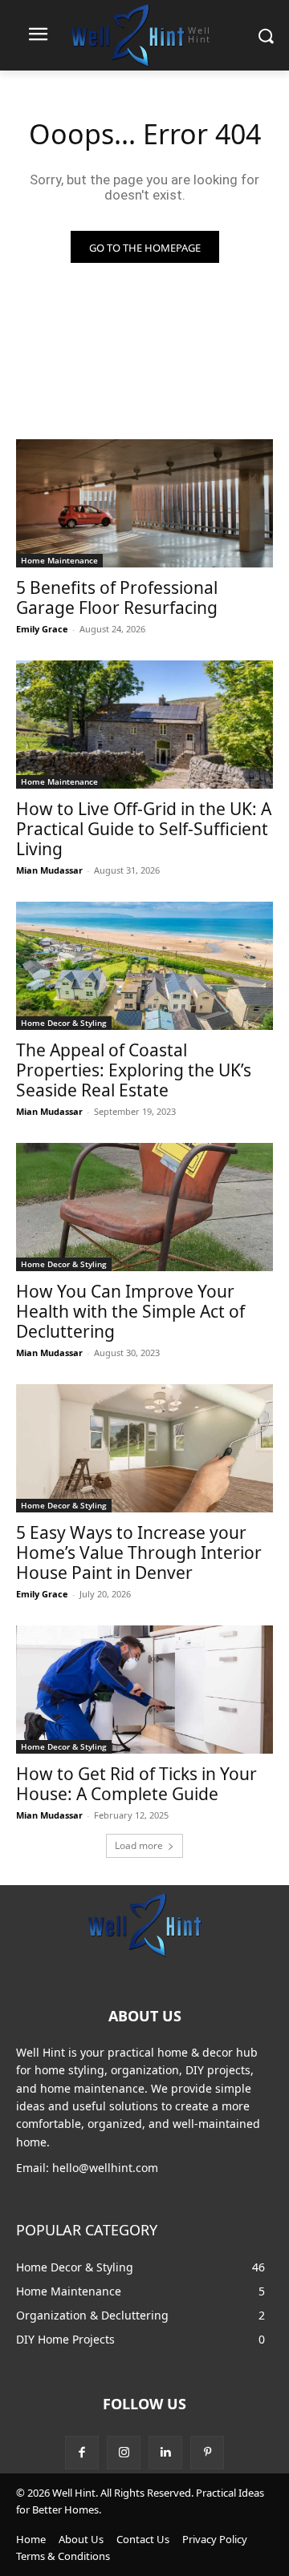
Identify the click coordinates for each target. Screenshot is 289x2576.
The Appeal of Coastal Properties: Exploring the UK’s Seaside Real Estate (134, 1070)
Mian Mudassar (49, 870)
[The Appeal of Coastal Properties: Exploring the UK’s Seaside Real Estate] (144, 966)
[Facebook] (82, 2453)
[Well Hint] (144, 1924)
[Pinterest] (207, 2453)
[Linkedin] (165, 2453)
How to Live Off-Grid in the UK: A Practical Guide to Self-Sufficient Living (144, 829)
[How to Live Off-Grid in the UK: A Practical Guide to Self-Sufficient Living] (144, 725)
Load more (139, 1845)
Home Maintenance (59, 560)
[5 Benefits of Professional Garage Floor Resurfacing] (144, 503)
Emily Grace (42, 629)
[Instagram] (124, 2453)
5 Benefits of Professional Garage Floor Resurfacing (117, 598)
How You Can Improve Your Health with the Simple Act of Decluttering (130, 1311)
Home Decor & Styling (64, 1023)
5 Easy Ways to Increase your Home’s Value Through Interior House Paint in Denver (139, 1552)
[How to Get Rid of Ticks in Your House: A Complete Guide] (144, 1690)
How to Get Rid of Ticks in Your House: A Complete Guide (136, 1784)
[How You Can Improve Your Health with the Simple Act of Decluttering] (144, 1207)
